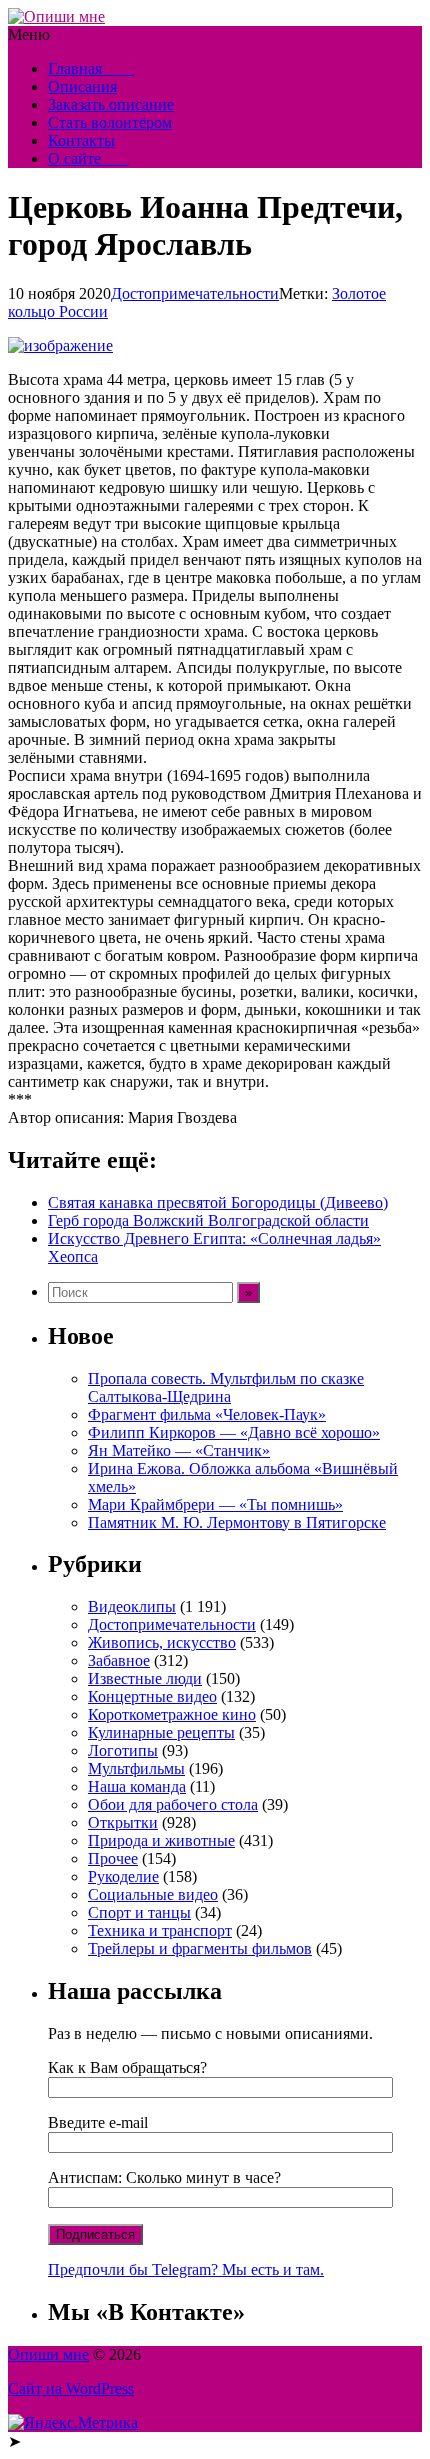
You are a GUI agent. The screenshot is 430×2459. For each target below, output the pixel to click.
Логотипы (123, 1750)
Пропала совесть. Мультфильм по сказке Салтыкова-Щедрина (226, 1387)
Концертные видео (152, 1696)
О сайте (88, 158)
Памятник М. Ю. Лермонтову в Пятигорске (237, 1522)
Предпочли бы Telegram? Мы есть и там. (186, 2269)
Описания (82, 86)
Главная (91, 68)
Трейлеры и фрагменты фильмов (200, 1948)
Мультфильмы (136, 1768)
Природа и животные (161, 1840)
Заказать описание (111, 104)
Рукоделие (123, 1876)
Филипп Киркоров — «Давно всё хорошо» (234, 1432)
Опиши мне (48, 2354)
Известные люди (145, 1678)
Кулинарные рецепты (161, 1732)
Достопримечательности (195, 293)
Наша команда (137, 1786)
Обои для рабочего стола (173, 1804)
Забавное (119, 1660)
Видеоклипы (132, 1606)
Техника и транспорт (160, 1930)
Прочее (113, 1858)
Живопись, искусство (162, 1642)
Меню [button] (29, 34)
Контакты (81, 140)
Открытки (123, 1822)
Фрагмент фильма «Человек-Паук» (207, 1414)
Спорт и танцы (139, 1912)
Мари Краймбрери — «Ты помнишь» (215, 1504)
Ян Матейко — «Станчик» (179, 1450)
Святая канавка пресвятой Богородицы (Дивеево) (218, 1202)
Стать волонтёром (110, 122)
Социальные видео (153, 1894)
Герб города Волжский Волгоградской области (208, 1220)
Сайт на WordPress (71, 2388)
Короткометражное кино (172, 1714)
